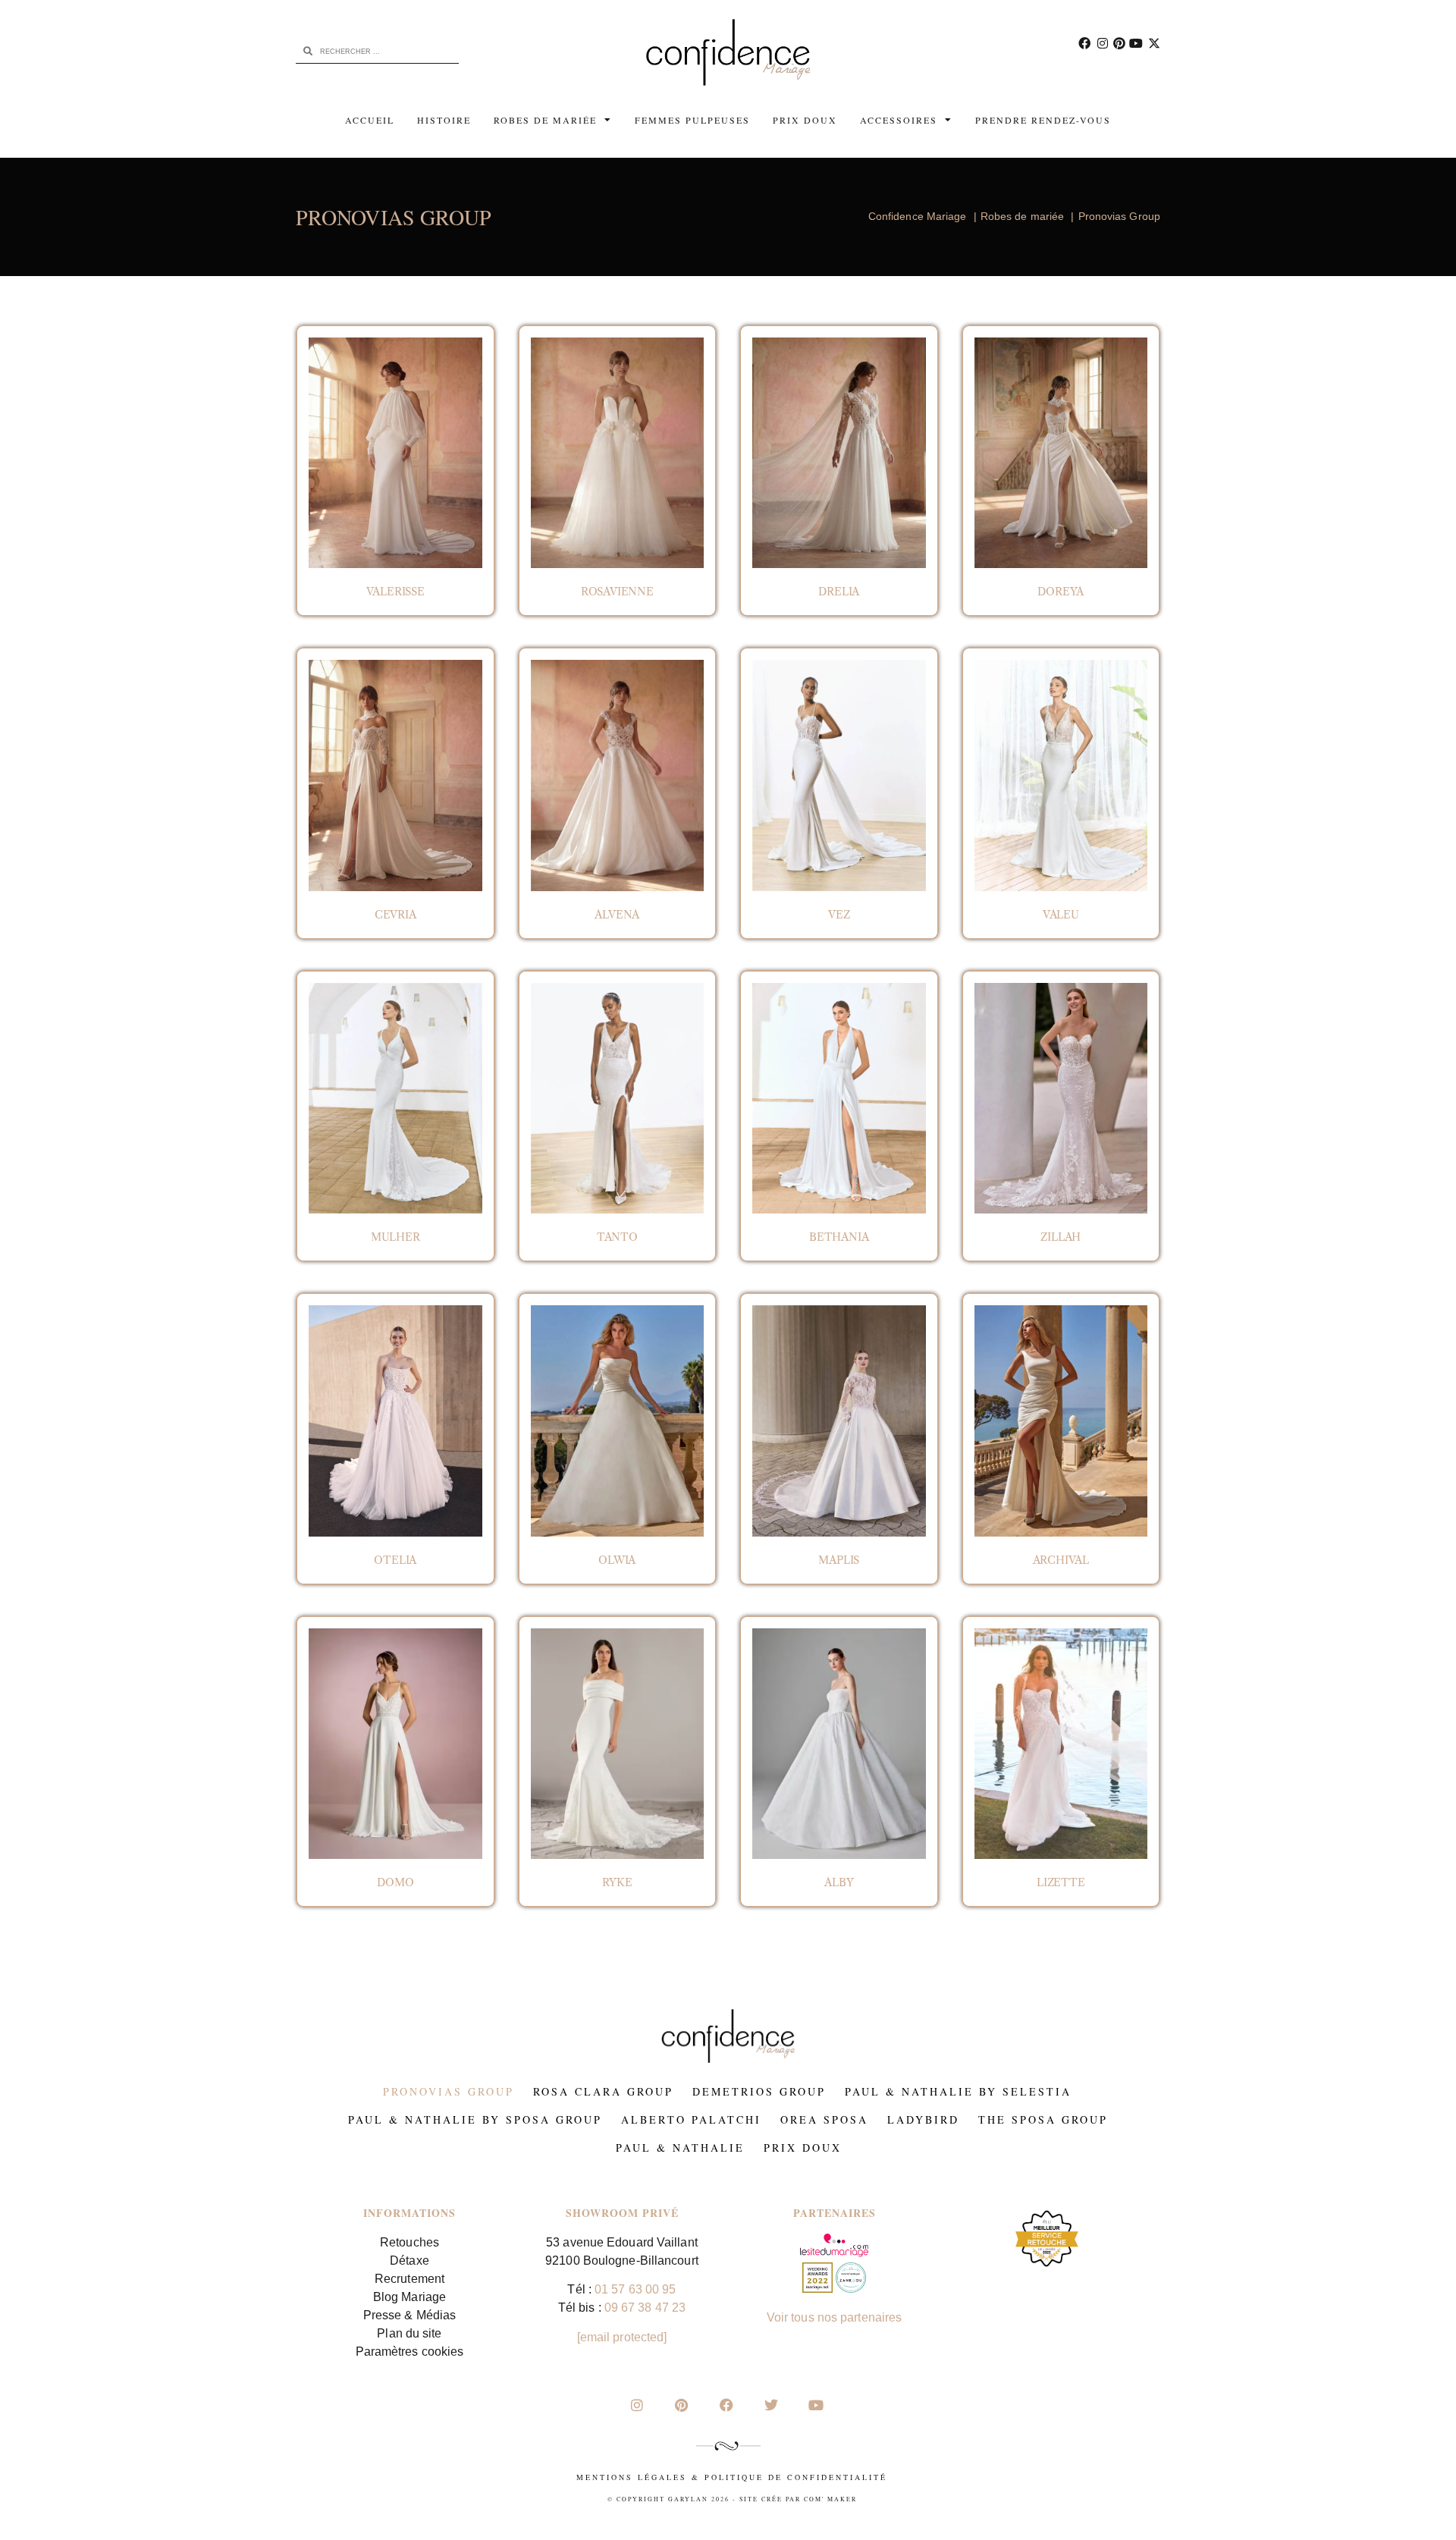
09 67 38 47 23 (645, 2308)
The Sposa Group (1043, 2119)
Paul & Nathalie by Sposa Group (475, 2119)
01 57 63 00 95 (635, 2289)
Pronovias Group (449, 2091)
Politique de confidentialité (796, 2477)
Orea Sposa (824, 2119)
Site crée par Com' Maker (798, 2499)
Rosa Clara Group (603, 2091)
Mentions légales (632, 2477)
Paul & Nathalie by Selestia (958, 2091)
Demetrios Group (759, 2091)
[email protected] (622, 2337)
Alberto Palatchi (691, 2119)
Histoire (444, 120)
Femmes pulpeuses (692, 120)
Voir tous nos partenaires (835, 2317)
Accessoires (899, 120)
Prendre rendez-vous (1043, 120)
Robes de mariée (545, 120)
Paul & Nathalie (680, 2148)
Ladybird (923, 2119)
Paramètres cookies (410, 2352)
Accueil (370, 120)
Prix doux (805, 120)
